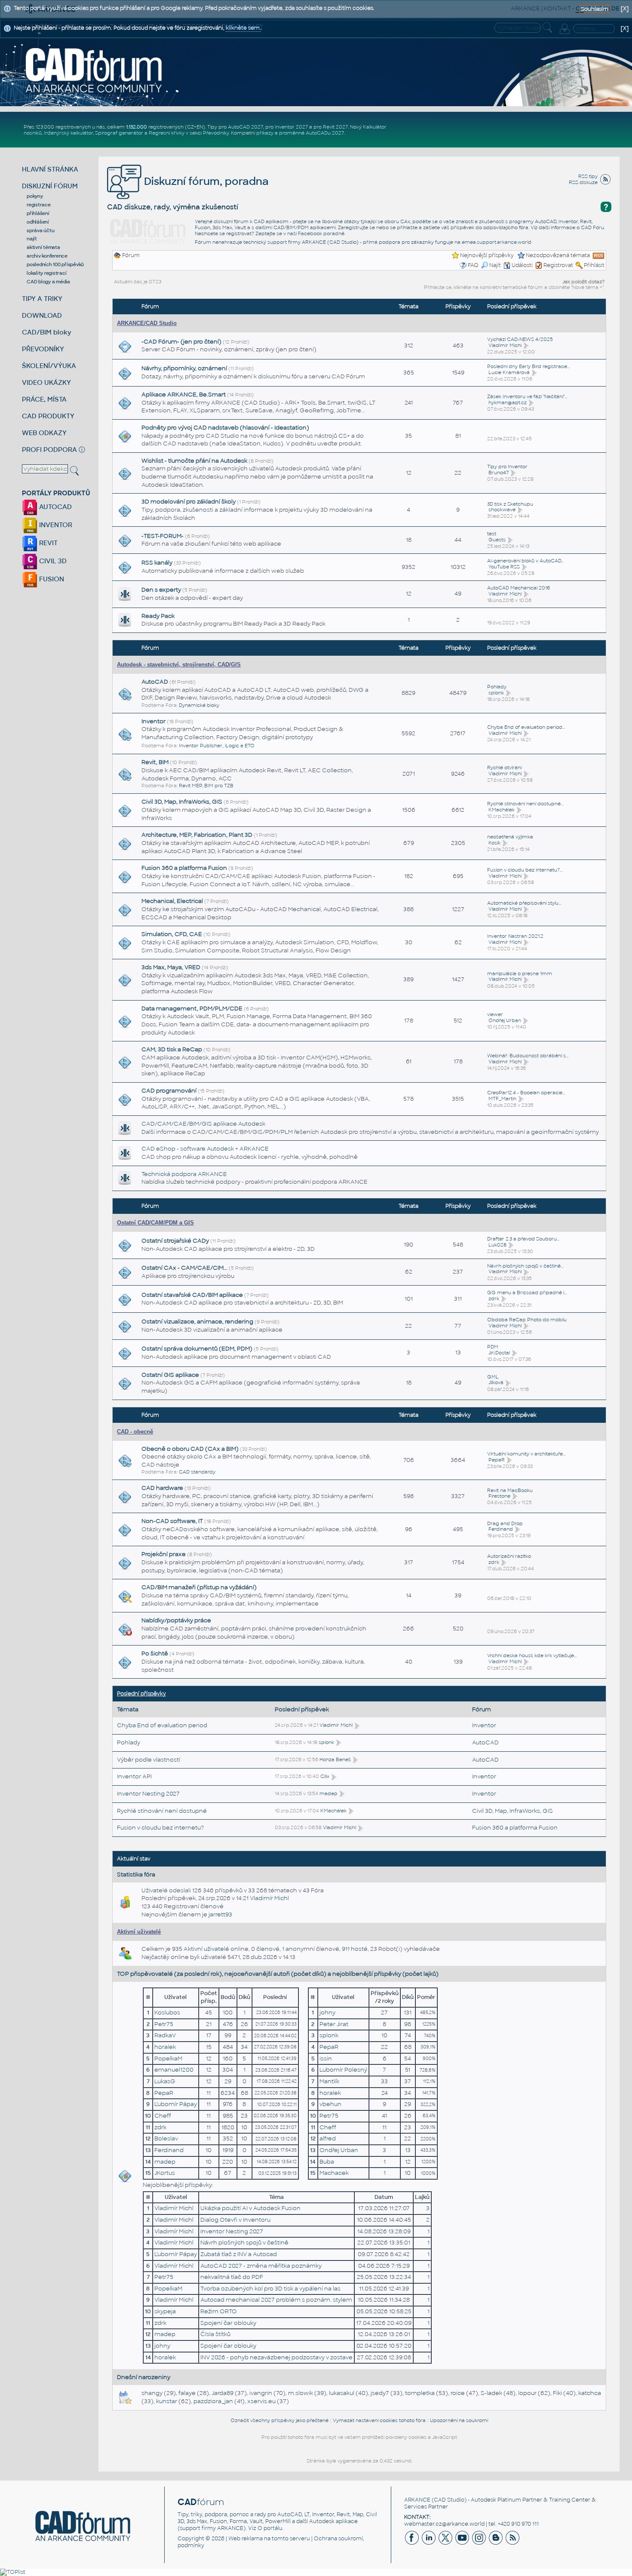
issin (326, 2059)
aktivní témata (43, 247)
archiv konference (47, 256)
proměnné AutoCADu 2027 (311, 133)
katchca (590, 2393)
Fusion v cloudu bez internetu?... (525, 870)
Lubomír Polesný (343, 2070)
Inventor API (134, 1776)
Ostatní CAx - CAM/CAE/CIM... (184, 1268)
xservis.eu (261, 2401)
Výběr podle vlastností (149, 1760)
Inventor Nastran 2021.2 (515, 936)
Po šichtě (155, 1653)
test (492, 534)
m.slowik (301, 2393)
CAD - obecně (135, 1432)
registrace (39, 205)
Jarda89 (222, 2393)
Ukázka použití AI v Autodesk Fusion (250, 2208)
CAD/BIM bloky (47, 332)
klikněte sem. (243, 28)
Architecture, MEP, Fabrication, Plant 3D (197, 835)
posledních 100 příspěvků (55, 264)
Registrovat (558, 265)
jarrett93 (220, 1914)
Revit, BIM (155, 762)
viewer (495, 1014)
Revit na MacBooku (510, 1490)
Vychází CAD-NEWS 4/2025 (520, 339)
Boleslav (166, 2138)
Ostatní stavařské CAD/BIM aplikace (192, 1295)
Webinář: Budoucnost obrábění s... (528, 1056)
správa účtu (40, 230)
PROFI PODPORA (49, 450)
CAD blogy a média (48, 282)
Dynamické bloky (199, 705)
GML (493, 1377)
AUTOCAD (55, 507)
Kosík (494, 843)
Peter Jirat (334, 2024)
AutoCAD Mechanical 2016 (518, 588)
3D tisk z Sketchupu (510, 504)
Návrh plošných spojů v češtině (244, 2243)
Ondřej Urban (505, 1020)
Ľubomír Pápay (176, 2104)
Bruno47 (499, 473)
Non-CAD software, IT (172, 1521)
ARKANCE (417, 2500)
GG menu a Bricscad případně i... (527, 1293)
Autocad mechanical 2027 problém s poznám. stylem (276, 2300)
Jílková (496, 1382)
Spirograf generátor (119, 133)
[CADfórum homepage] (94, 70)
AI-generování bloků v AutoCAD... (525, 561)
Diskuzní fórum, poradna (205, 181)
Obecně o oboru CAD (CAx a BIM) (190, 1449)
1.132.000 (137, 127)
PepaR (497, 1460)
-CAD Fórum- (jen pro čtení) (181, 342)
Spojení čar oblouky (228, 2323)
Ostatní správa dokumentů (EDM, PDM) (197, 1349)
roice (458, 2393)
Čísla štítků (215, 2334)
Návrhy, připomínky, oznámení (184, 368)
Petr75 (164, 2024)
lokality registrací (46, 273)
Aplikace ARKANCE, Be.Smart (184, 395)
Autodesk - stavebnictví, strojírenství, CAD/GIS (179, 665)
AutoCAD (155, 682)
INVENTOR (55, 525)
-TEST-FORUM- (163, 536)
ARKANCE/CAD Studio (147, 323)
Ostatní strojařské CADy (175, 1241)
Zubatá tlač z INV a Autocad (239, 2254)
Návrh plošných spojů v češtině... (525, 1266)
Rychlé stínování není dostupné (162, 1811)
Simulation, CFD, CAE (172, 934)
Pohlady (497, 687)
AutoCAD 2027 (245, 127)
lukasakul (342, 2393)
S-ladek (491, 2393)
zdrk (494, 1299)
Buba (327, 2162)
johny (327, 2013)
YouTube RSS (504, 567)
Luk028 (497, 1245)
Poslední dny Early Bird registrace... (528, 366)
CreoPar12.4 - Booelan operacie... (526, 1093)
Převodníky (216, 133)
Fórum (131, 255)
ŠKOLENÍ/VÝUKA (49, 366)
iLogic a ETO (240, 746)
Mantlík (329, 2081)
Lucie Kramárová (509, 372)
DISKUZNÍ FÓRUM (50, 186)
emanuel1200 (174, 2070)
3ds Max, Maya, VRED (171, 967)
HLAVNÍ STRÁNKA (50, 169)
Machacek (334, 2173)
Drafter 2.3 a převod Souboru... (523, 1239)
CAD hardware (162, 1488)
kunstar (167, 2401)
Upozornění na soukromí (459, 2420)
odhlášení (38, 222)
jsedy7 (380, 2393)
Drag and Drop (505, 1523)
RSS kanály (157, 563)
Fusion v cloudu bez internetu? (160, 1828)
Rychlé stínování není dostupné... (525, 804)
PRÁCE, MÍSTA (44, 399)
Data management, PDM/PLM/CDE (192, 1009)
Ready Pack (158, 616)
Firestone (499, 1496)
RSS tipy (588, 176)
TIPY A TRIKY (42, 299)
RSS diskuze (583, 182)
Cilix (325, 1776)
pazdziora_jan (213, 2401)
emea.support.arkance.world (497, 242)
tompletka (420, 2393)
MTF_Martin (502, 1099)
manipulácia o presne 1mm (520, 973)
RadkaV (165, 2035)
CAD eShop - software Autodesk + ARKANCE (205, 1149)
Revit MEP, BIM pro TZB (206, 786)
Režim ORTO (219, 2311)
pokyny (35, 196)
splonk (496, 693)
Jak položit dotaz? (583, 282)
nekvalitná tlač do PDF (232, 2277)
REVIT (48, 543)
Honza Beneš (335, 1759)
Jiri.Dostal (499, 1353)
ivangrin (261, 2393)
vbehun (330, 2104)
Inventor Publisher (201, 746)
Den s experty (161, 590)
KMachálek (502, 810)
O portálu (270, 2528)
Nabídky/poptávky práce (176, 1620)
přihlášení (38, 213)
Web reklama (245, 2539)
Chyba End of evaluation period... (526, 727)
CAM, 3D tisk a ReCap (172, 1049)
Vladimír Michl (505, 345)
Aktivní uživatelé (139, 1932)
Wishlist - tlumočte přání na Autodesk (194, 461)
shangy (152, 2393)
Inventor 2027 (291, 127)
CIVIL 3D (52, 561)
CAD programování (169, 1091)
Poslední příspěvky (141, 1694)
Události (522, 265)
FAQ (473, 265)
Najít (495, 265)
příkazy (265, 133)
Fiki (557, 2393)
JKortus (165, 2173)
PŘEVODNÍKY (43, 349)
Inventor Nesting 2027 (148, 1794)
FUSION (51, 579)
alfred (328, 2138)
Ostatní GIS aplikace (170, 1375)
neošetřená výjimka (510, 837)
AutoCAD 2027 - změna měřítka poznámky (261, 2266)
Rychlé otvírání (504, 768)
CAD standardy (197, 1472)
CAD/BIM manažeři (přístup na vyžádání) (199, 1587)
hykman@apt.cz (508, 402)
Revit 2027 (335, 127)
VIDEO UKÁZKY (46, 382)
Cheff (163, 2116)
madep (328, 1793)
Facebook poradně (321, 233)
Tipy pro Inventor (507, 467)
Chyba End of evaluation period (162, 1725)
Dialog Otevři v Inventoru (235, 2220)
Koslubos (167, 2013)
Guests (497, 540)
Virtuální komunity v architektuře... (526, 1454)
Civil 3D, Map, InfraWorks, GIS (182, 802)
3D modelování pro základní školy (189, 502)
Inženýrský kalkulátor (68, 133)
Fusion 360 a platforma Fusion (184, 868)
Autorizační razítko (509, 1556)
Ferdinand (501, 1529)
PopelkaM (168, 2059)
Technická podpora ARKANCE (184, 1174)
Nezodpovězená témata (558, 255)
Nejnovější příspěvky (487, 255)
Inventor (153, 721)
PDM (493, 1347)
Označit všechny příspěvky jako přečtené (279, 2420)
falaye (187, 2393)
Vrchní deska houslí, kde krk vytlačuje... (532, 1655)
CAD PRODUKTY (48, 416)
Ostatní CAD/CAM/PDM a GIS (155, 1223)
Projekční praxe (164, 1554)
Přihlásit (594, 265)
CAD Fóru (592, 227)
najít (32, 239)
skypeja (165, 2311)
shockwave (502, 510)
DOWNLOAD (42, 315)
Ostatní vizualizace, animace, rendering (197, 1322)
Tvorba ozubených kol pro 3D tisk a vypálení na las (270, 2289)
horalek (165, 2047)
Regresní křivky (167, 133)
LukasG (165, 2081)
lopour (527, 2393)
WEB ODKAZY (44, 433)
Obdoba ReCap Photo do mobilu (527, 1320)
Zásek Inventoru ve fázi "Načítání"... (527, 396)
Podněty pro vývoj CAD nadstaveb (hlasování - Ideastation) (225, 428)
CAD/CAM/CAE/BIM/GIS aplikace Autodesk (203, 1124)
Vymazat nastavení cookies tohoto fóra (379, 2420)
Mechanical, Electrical (172, 901)
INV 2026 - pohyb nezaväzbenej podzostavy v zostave (276, 2357)
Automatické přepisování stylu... (524, 903)
